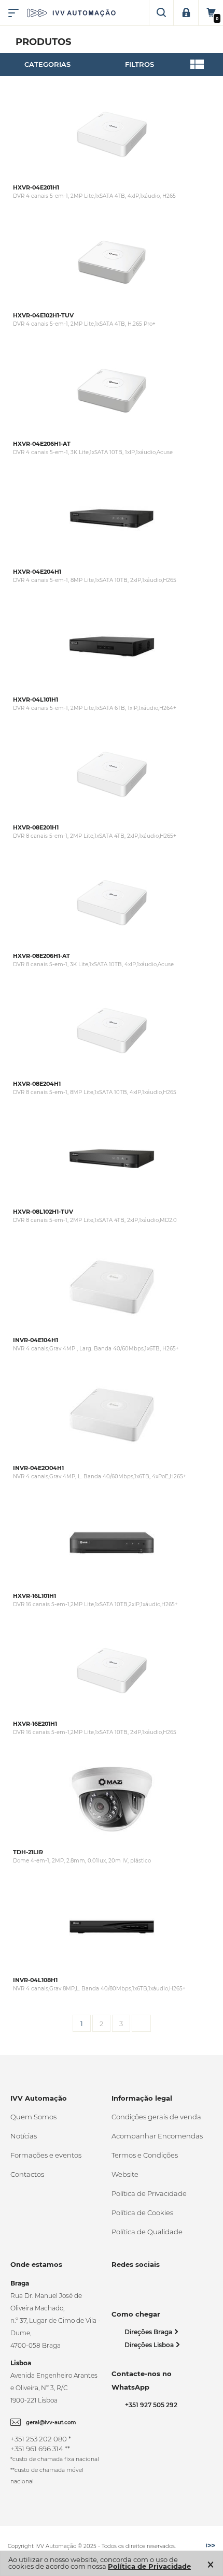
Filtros (140, 64)
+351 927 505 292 (150, 2405)
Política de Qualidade (147, 2232)
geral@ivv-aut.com (51, 2422)
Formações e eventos (46, 2155)
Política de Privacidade (149, 2193)
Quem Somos (33, 2117)
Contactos (27, 2174)
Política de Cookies (142, 2213)
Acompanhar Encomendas (157, 2136)
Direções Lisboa (150, 2345)
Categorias (47, 64)
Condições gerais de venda (156, 2117)
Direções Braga (149, 2332)
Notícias (24, 2136)
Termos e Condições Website (145, 2165)
